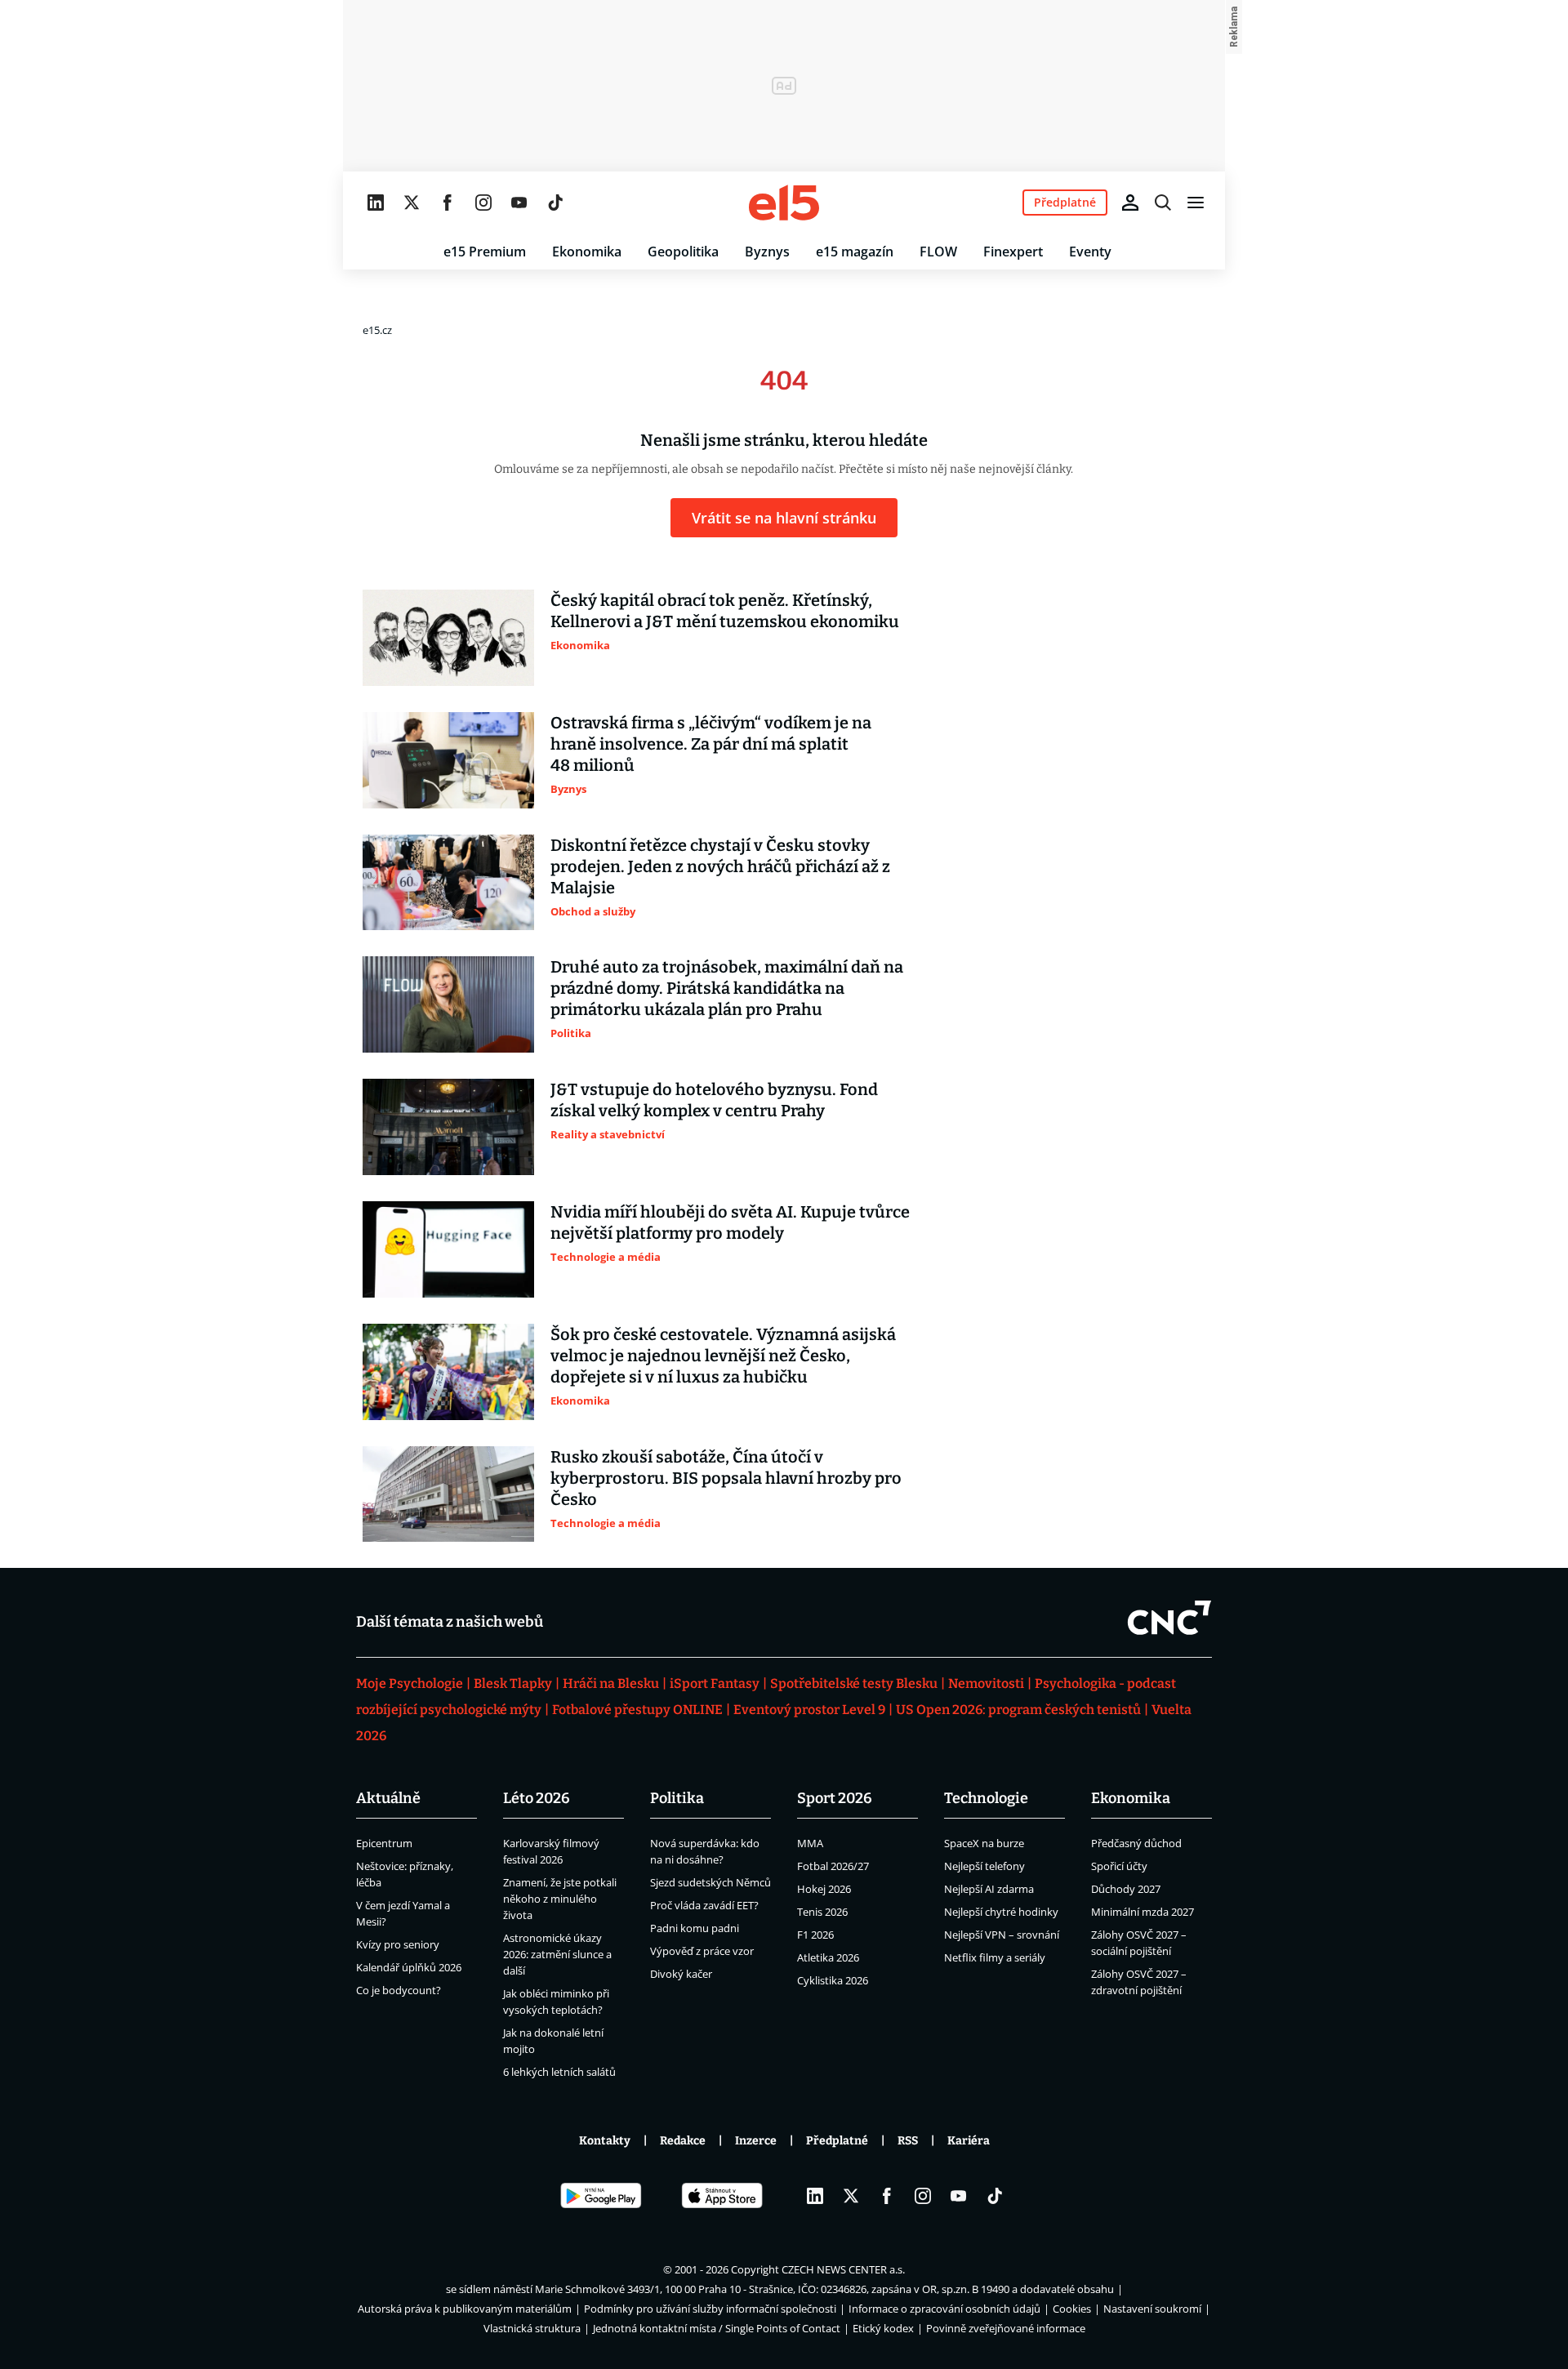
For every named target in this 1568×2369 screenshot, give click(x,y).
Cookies (1072, 2309)
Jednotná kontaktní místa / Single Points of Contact (717, 2328)
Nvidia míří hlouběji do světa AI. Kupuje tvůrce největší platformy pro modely (730, 1222)
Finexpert (1013, 252)
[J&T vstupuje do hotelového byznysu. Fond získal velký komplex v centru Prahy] (448, 1127)
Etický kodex (883, 2328)
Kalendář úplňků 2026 (409, 1967)
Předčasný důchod (1136, 1843)
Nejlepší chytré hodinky (1001, 1912)
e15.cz (377, 330)
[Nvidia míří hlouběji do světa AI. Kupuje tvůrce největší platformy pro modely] (448, 1249)
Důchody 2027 (1126, 1889)
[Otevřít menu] (1196, 203)
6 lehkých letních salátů (559, 2072)
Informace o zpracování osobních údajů (944, 2309)
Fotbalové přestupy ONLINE (637, 1710)
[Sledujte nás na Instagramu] (483, 203)
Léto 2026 (537, 1798)
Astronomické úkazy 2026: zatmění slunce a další (557, 1954)
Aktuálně (388, 1798)
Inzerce (756, 2141)
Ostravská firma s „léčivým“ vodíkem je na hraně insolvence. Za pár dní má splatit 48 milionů (711, 744)
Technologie (986, 1798)
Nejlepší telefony (984, 1866)
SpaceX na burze (984, 1843)
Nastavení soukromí (1152, 2309)
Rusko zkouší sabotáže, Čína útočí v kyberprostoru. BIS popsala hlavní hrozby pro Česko (726, 1478)
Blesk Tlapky (513, 1683)
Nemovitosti (986, 1683)
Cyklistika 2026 (833, 1980)
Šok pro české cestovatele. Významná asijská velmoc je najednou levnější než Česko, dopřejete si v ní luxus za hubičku (723, 1356)
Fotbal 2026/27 (833, 1866)
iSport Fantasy (715, 1683)
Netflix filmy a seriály (995, 1957)
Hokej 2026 (824, 1889)
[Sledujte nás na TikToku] (555, 203)
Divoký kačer (681, 1974)
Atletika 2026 (828, 1957)
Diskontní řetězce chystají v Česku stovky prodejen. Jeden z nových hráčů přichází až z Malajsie (720, 866)
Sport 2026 (835, 1798)
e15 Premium (485, 252)
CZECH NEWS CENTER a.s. (843, 2269)
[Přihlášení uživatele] (1130, 203)
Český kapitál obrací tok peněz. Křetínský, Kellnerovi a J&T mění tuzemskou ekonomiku (725, 611)
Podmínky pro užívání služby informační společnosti (710, 2309)
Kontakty (605, 2141)
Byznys (767, 252)
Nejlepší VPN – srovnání (1002, 1935)
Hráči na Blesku (611, 1683)
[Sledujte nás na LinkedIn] (376, 203)
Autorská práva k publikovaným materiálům (465, 2309)
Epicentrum (384, 1843)
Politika (677, 1798)
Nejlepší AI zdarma (989, 1889)
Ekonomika (587, 252)
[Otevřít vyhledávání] (1163, 203)
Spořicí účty (1119, 1866)
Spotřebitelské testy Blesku (854, 1683)
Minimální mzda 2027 (1143, 1912)
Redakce (683, 2141)
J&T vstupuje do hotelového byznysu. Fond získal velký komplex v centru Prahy (714, 1100)
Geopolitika (683, 252)
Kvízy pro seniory (398, 1944)
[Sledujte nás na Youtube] (519, 203)
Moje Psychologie (410, 1683)
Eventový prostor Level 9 (809, 1710)
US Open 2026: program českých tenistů (1018, 1710)
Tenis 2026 (822, 1912)
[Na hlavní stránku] (784, 203)
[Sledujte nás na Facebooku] (448, 203)
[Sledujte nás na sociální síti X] (412, 203)
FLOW (938, 252)
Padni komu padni (695, 1928)
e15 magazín (855, 252)
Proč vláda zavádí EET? (704, 1905)
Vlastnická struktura (532, 2328)
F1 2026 (815, 1935)
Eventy (1090, 252)
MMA (810, 1843)
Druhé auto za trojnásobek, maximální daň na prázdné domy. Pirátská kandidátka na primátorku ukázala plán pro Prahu (727, 988)
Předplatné (837, 2141)
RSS (908, 2141)
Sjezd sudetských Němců (710, 1882)
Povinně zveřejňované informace (1006, 2328)
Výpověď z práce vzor (702, 1951)
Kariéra (969, 2141)
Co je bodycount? (399, 1990)
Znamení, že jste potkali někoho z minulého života (560, 1899)
